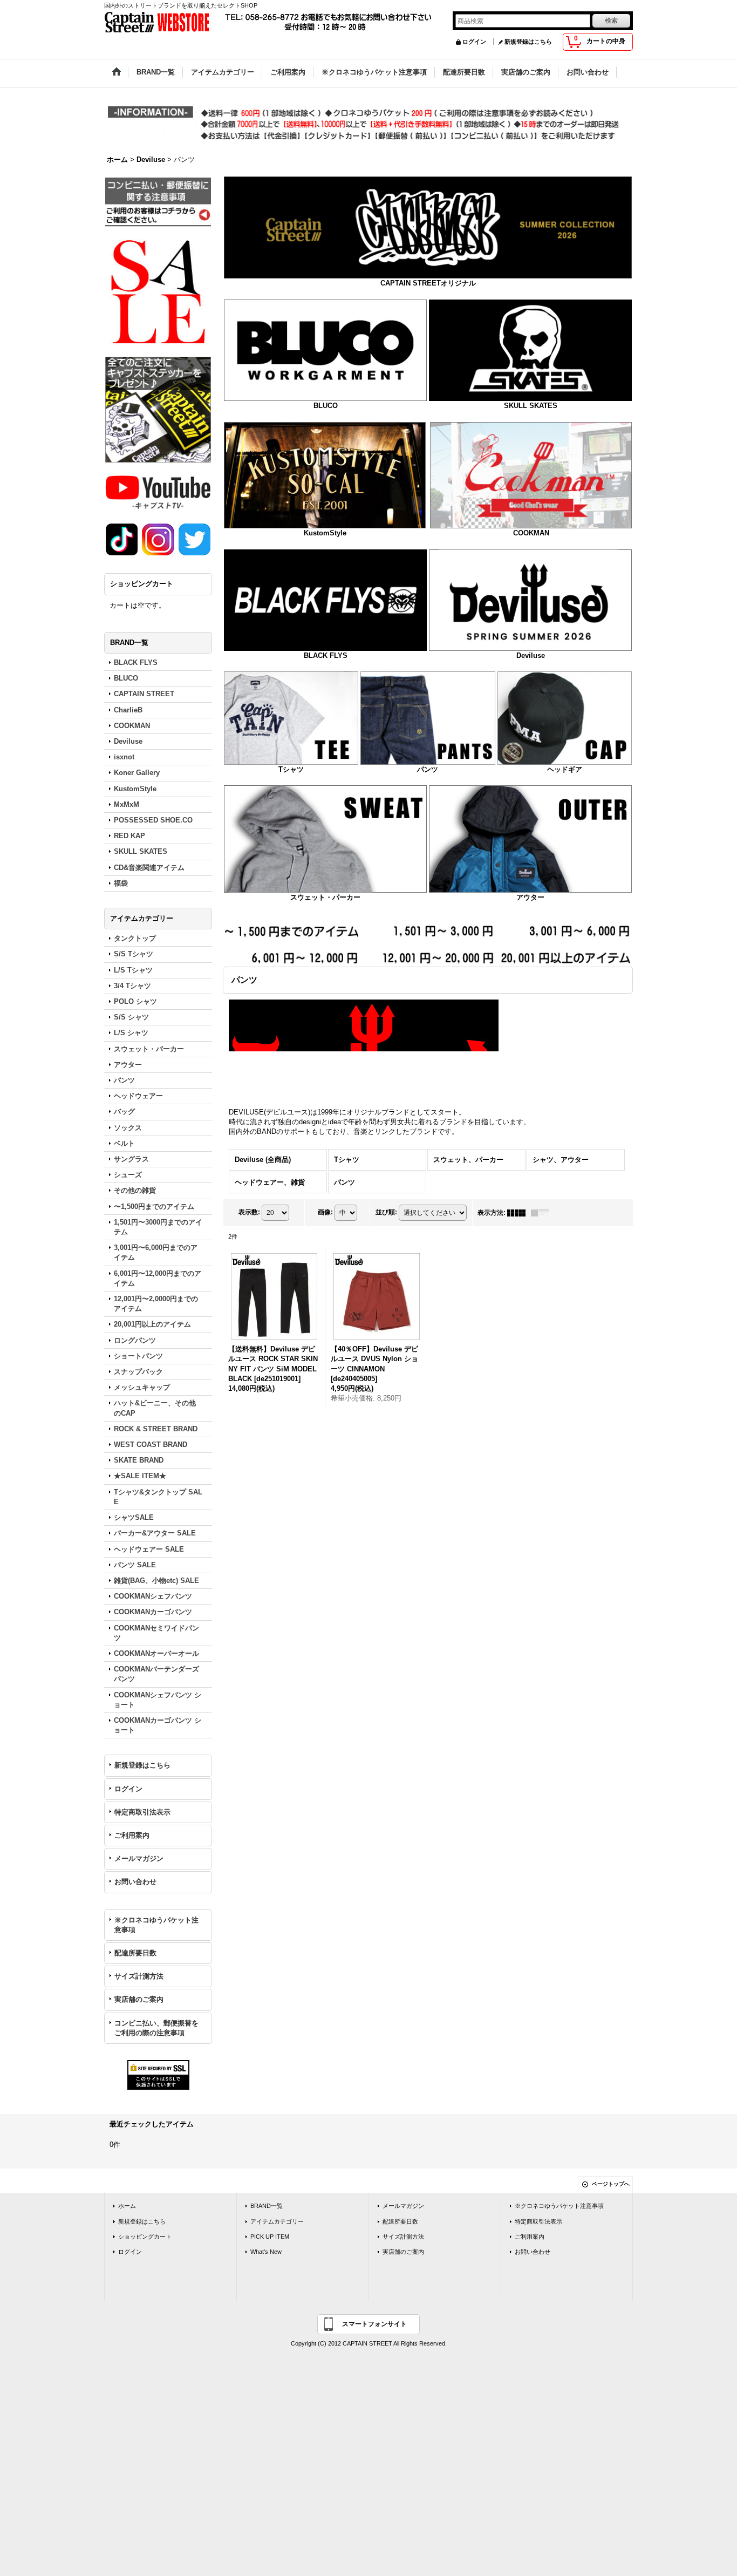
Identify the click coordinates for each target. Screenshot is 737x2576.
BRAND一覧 (267, 2206)
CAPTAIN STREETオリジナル (428, 283)
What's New (266, 2252)
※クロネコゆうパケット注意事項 (156, 1925)
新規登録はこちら (528, 42)
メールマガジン (139, 1858)
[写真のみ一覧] (519, 1213)
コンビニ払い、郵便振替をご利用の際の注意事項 (156, 2028)
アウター (530, 897)
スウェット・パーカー (325, 897)
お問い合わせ (135, 1882)
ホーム (127, 2206)
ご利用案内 (132, 1835)
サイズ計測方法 (139, 1976)
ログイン (474, 42)
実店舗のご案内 (139, 1999)
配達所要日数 (135, 1953)
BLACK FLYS (326, 655)
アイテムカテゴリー (277, 2221)
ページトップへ (611, 2184)
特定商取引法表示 (142, 1812)
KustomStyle (325, 533)
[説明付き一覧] (543, 1213)
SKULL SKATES (531, 406)
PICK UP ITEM (270, 2237)
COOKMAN (531, 533)
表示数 (249, 1212)
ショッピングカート (145, 2237)
